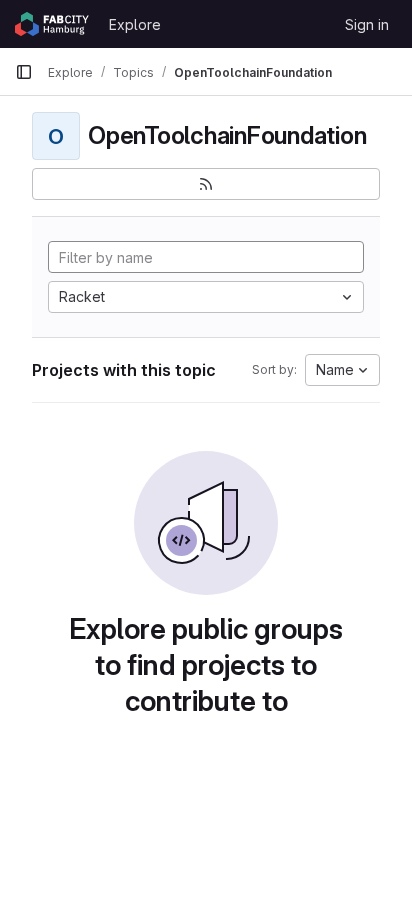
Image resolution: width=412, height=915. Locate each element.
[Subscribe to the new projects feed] (206, 184)
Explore (135, 24)
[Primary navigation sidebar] (24, 72)
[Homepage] (52, 24)
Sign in (367, 24)
